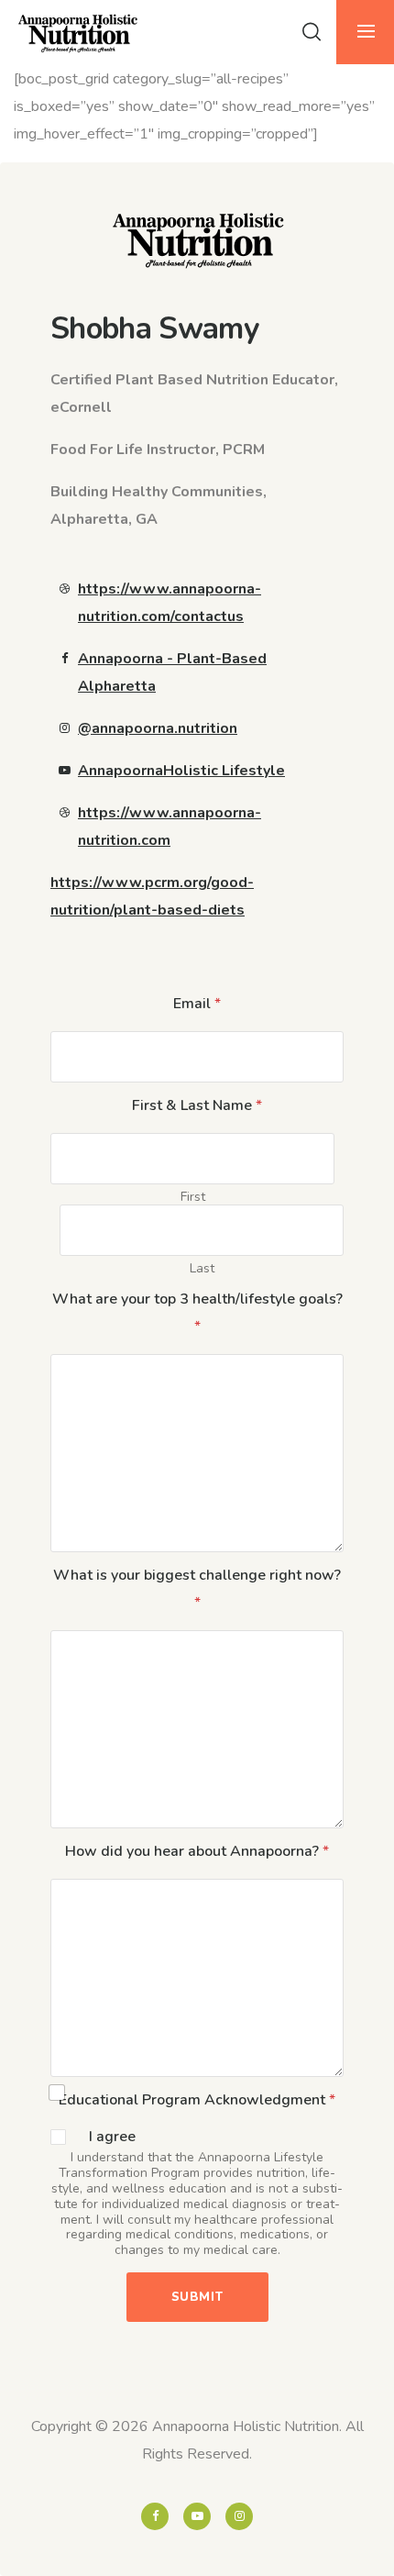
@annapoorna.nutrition (158, 728)
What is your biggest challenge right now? (197, 1589)
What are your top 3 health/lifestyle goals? (197, 1313)
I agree (112, 2137)
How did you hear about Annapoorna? (197, 1851)
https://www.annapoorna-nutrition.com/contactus (170, 603)
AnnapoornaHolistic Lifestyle (181, 771)
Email (197, 1004)
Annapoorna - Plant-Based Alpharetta (172, 672)
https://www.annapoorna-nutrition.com (170, 827)
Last (202, 1268)
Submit (197, 2297)
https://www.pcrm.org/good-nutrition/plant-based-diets (152, 896)
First (193, 1197)
